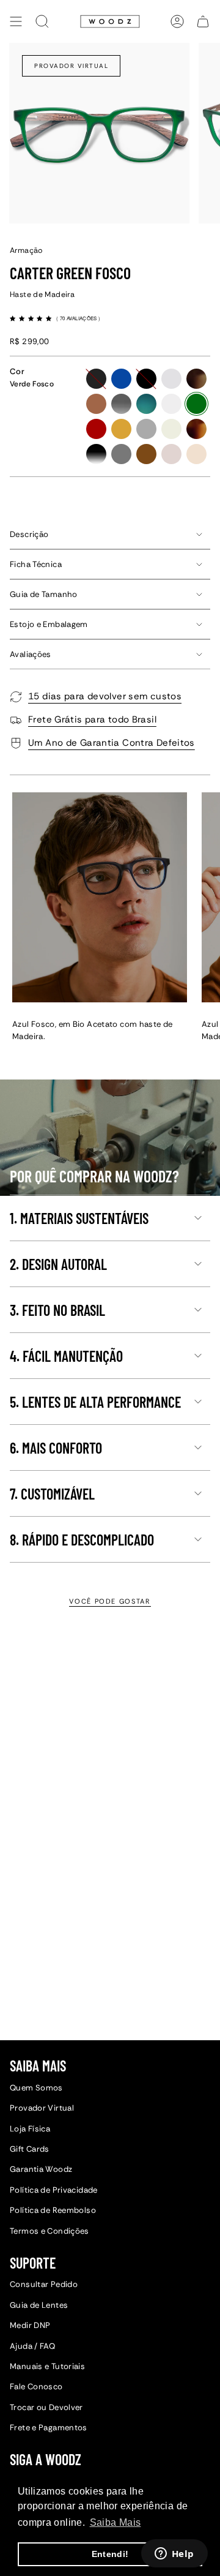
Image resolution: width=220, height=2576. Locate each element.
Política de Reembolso (53, 2210)
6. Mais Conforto (56, 1448)
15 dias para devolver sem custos (105, 696)
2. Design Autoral (58, 1264)
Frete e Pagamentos (49, 2428)
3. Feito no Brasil (57, 1310)
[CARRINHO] (203, 21)
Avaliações (31, 654)
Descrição (29, 534)
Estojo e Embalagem (49, 624)
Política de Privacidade (54, 2190)
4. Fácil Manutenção (66, 1356)
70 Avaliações (79, 318)
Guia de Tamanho (44, 594)
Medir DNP (30, 2325)
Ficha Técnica (36, 564)
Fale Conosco (36, 2386)
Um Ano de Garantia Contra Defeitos (112, 743)
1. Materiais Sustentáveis (79, 1218)
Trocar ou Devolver (46, 2407)
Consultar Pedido (44, 2284)
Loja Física (30, 2129)
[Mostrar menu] (16, 21)
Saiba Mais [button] (116, 2522)
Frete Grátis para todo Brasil (92, 719)
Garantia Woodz (41, 2169)
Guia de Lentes (39, 2305)
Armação (26, 250)
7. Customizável (52, 1494)
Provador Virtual (71, 66)
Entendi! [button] (110, 2554)
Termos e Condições (50, 2231)
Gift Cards (30, 2149)
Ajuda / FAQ (32, 2346)
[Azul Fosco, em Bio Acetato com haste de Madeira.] (100, 897)
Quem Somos (36, 2088)
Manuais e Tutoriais (47, 2366)
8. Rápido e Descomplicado (82, 1540)
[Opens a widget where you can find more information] (174, 2555)
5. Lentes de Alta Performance (95, 1402)
